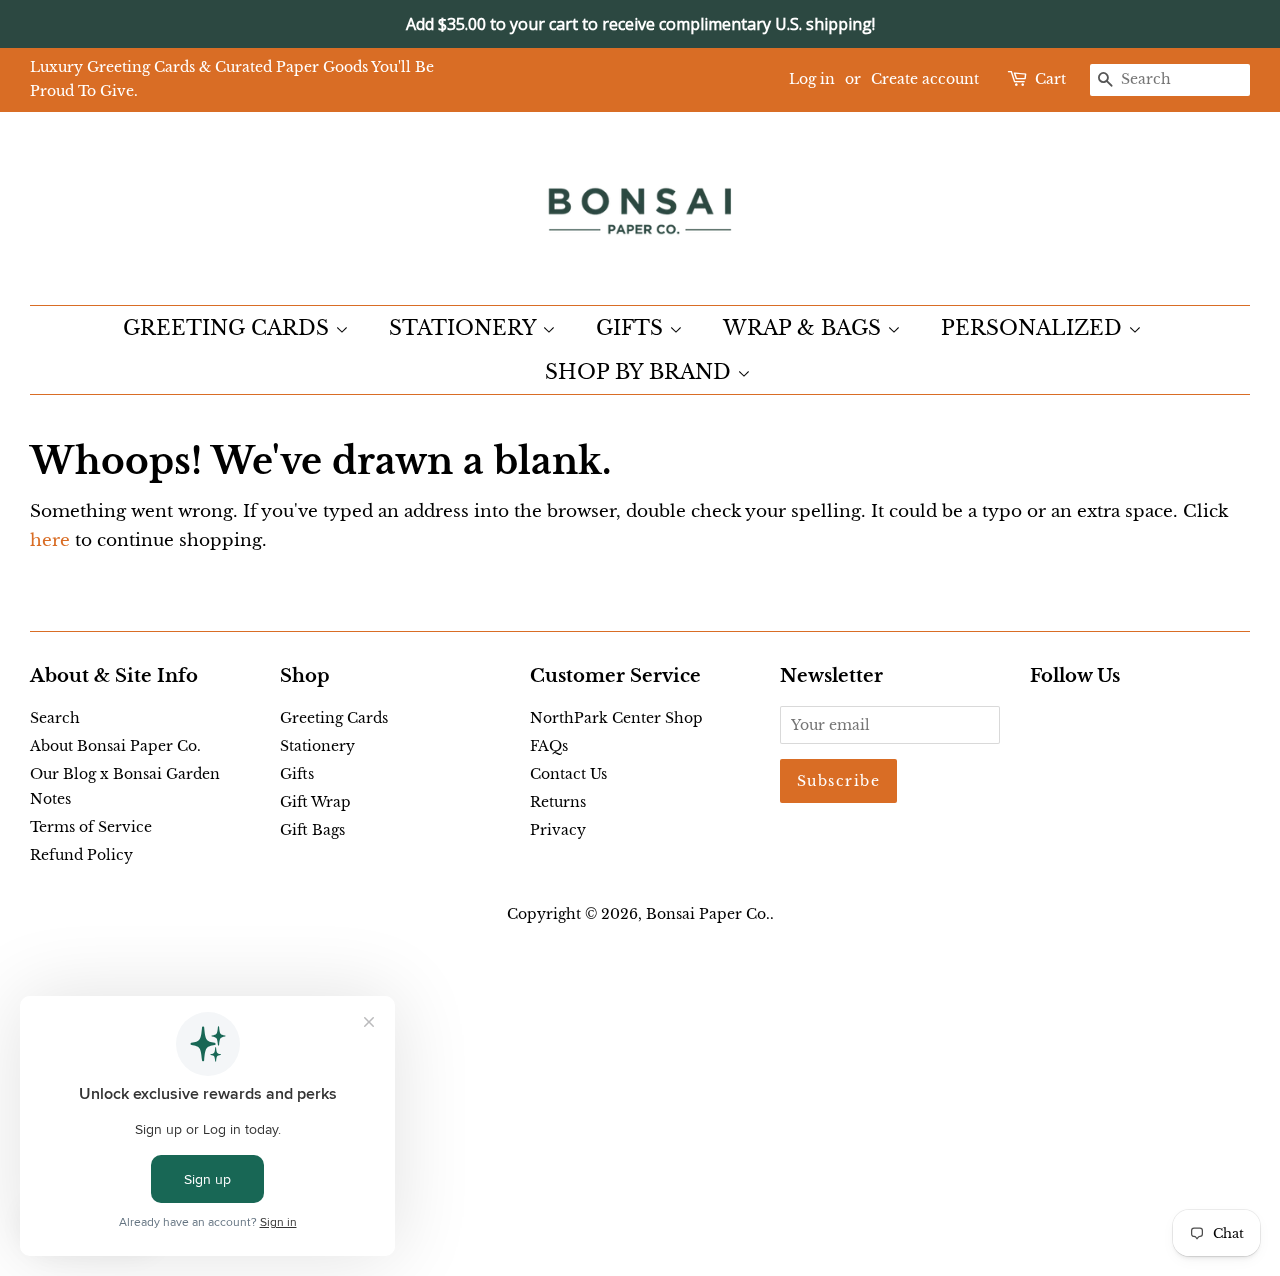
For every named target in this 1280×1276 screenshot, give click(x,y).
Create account (925, 79)
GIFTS (632, 328)
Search (55, 718)
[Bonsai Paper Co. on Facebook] (1041, 722)
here (50, 540)
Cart (1050, 79)
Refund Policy (81, 855)
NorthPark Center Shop (616, 718)
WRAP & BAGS (805, 328)
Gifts (297, 774)
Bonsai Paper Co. (708, 914)
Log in (812, 79)
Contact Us (568, 774)
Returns (558, 802)
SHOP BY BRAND (641, 372)
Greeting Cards (334, 718)
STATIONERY (465, 328)
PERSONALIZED (1034, 328)
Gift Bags (312, 830)
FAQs (549, 746)
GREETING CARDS (229, 328)
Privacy (558, 830)
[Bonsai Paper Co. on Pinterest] (1074, 722)
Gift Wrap (315, 802)
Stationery (317, 746)
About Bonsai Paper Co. (115, 746)
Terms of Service (91, 827)
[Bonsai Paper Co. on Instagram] (1106, 722)
